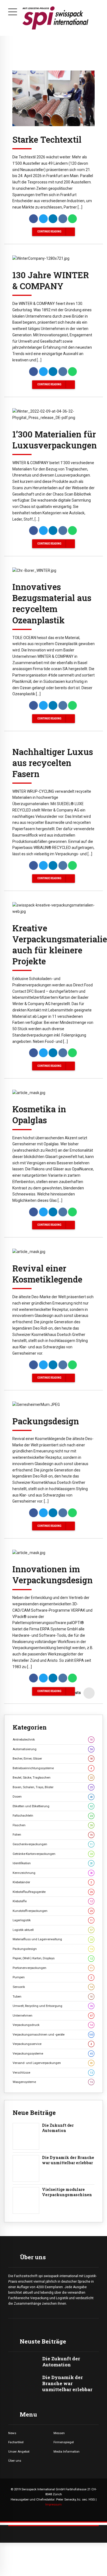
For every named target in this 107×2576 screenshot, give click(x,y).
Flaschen (53, 1825)
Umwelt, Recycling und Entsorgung (53, 2006)
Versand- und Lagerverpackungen (53, 2063)
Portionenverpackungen (53, 1968)
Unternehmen (53, 2015)
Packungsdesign (46, 1421)
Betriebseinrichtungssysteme (52, 1768)
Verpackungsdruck (53, 2025)
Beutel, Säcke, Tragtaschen (53, 1777)
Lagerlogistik (53, 1920)
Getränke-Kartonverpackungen (53, 1854)
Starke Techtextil (47, 139)
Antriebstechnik (53, 1739)
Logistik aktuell (53, 1930)
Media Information (67, 2451)
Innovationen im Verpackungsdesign (53, 1574)
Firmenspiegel (64, 2442)
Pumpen (52, 1977)
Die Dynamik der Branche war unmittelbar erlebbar (68, 2160)
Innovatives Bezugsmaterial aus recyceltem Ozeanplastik (52, 603)
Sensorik (53, 1987)
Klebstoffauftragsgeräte (53, 1892)
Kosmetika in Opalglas (39, 1114)
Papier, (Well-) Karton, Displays (53, 1958)
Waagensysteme (53, 2082)
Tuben (53, 1996)
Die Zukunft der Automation (58, 2128)
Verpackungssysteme (53, 2053)
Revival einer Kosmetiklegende (47, 1274)
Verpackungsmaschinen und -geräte (53, 2034)
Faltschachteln (53, 1815)
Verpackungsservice (52, 2044)
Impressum (54, 2504)
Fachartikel (16, 2442)
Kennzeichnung (53, 1873)
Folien (53, 1834)
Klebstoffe (53, 1901)
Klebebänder (52, 1882)
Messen (59, 2433)
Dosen (53, 1796)
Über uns (15, 2461)
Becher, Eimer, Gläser (53, 1758)
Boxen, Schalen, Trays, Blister (53, 1787)
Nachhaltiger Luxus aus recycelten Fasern (53, 763)
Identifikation (53, 1863)
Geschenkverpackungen (53, 1844)
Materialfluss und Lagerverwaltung (53, 1939)
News (12, 2433)
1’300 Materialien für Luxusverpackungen (55, 440)
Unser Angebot (19, 2451)
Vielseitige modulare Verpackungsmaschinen (67, 2192)
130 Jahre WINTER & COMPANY (51, 280)
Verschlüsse (53, 2072)
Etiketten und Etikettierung (53, 1806)
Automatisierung (53, 1749)
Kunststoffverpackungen (53, 1911)
